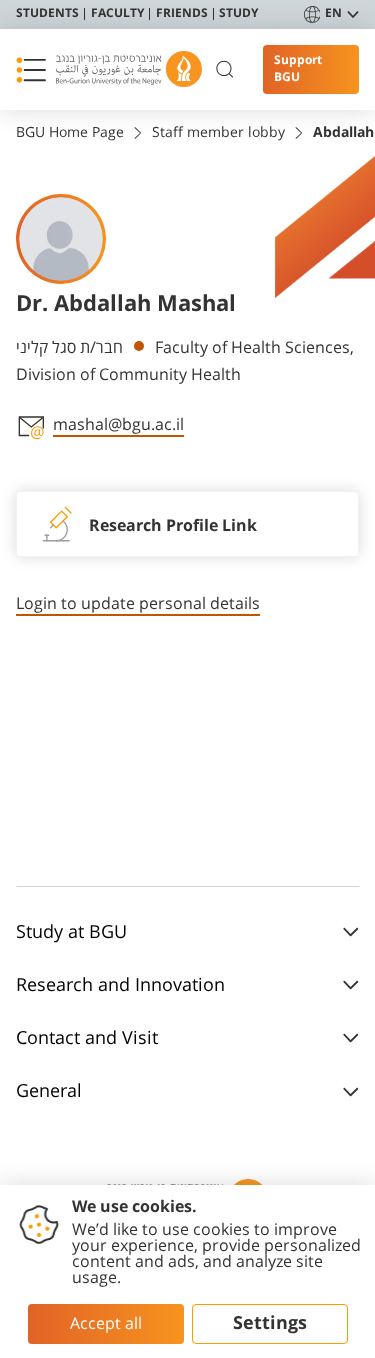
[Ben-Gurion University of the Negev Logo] (129, 69)
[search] (225, 70)
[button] (31, 70)
